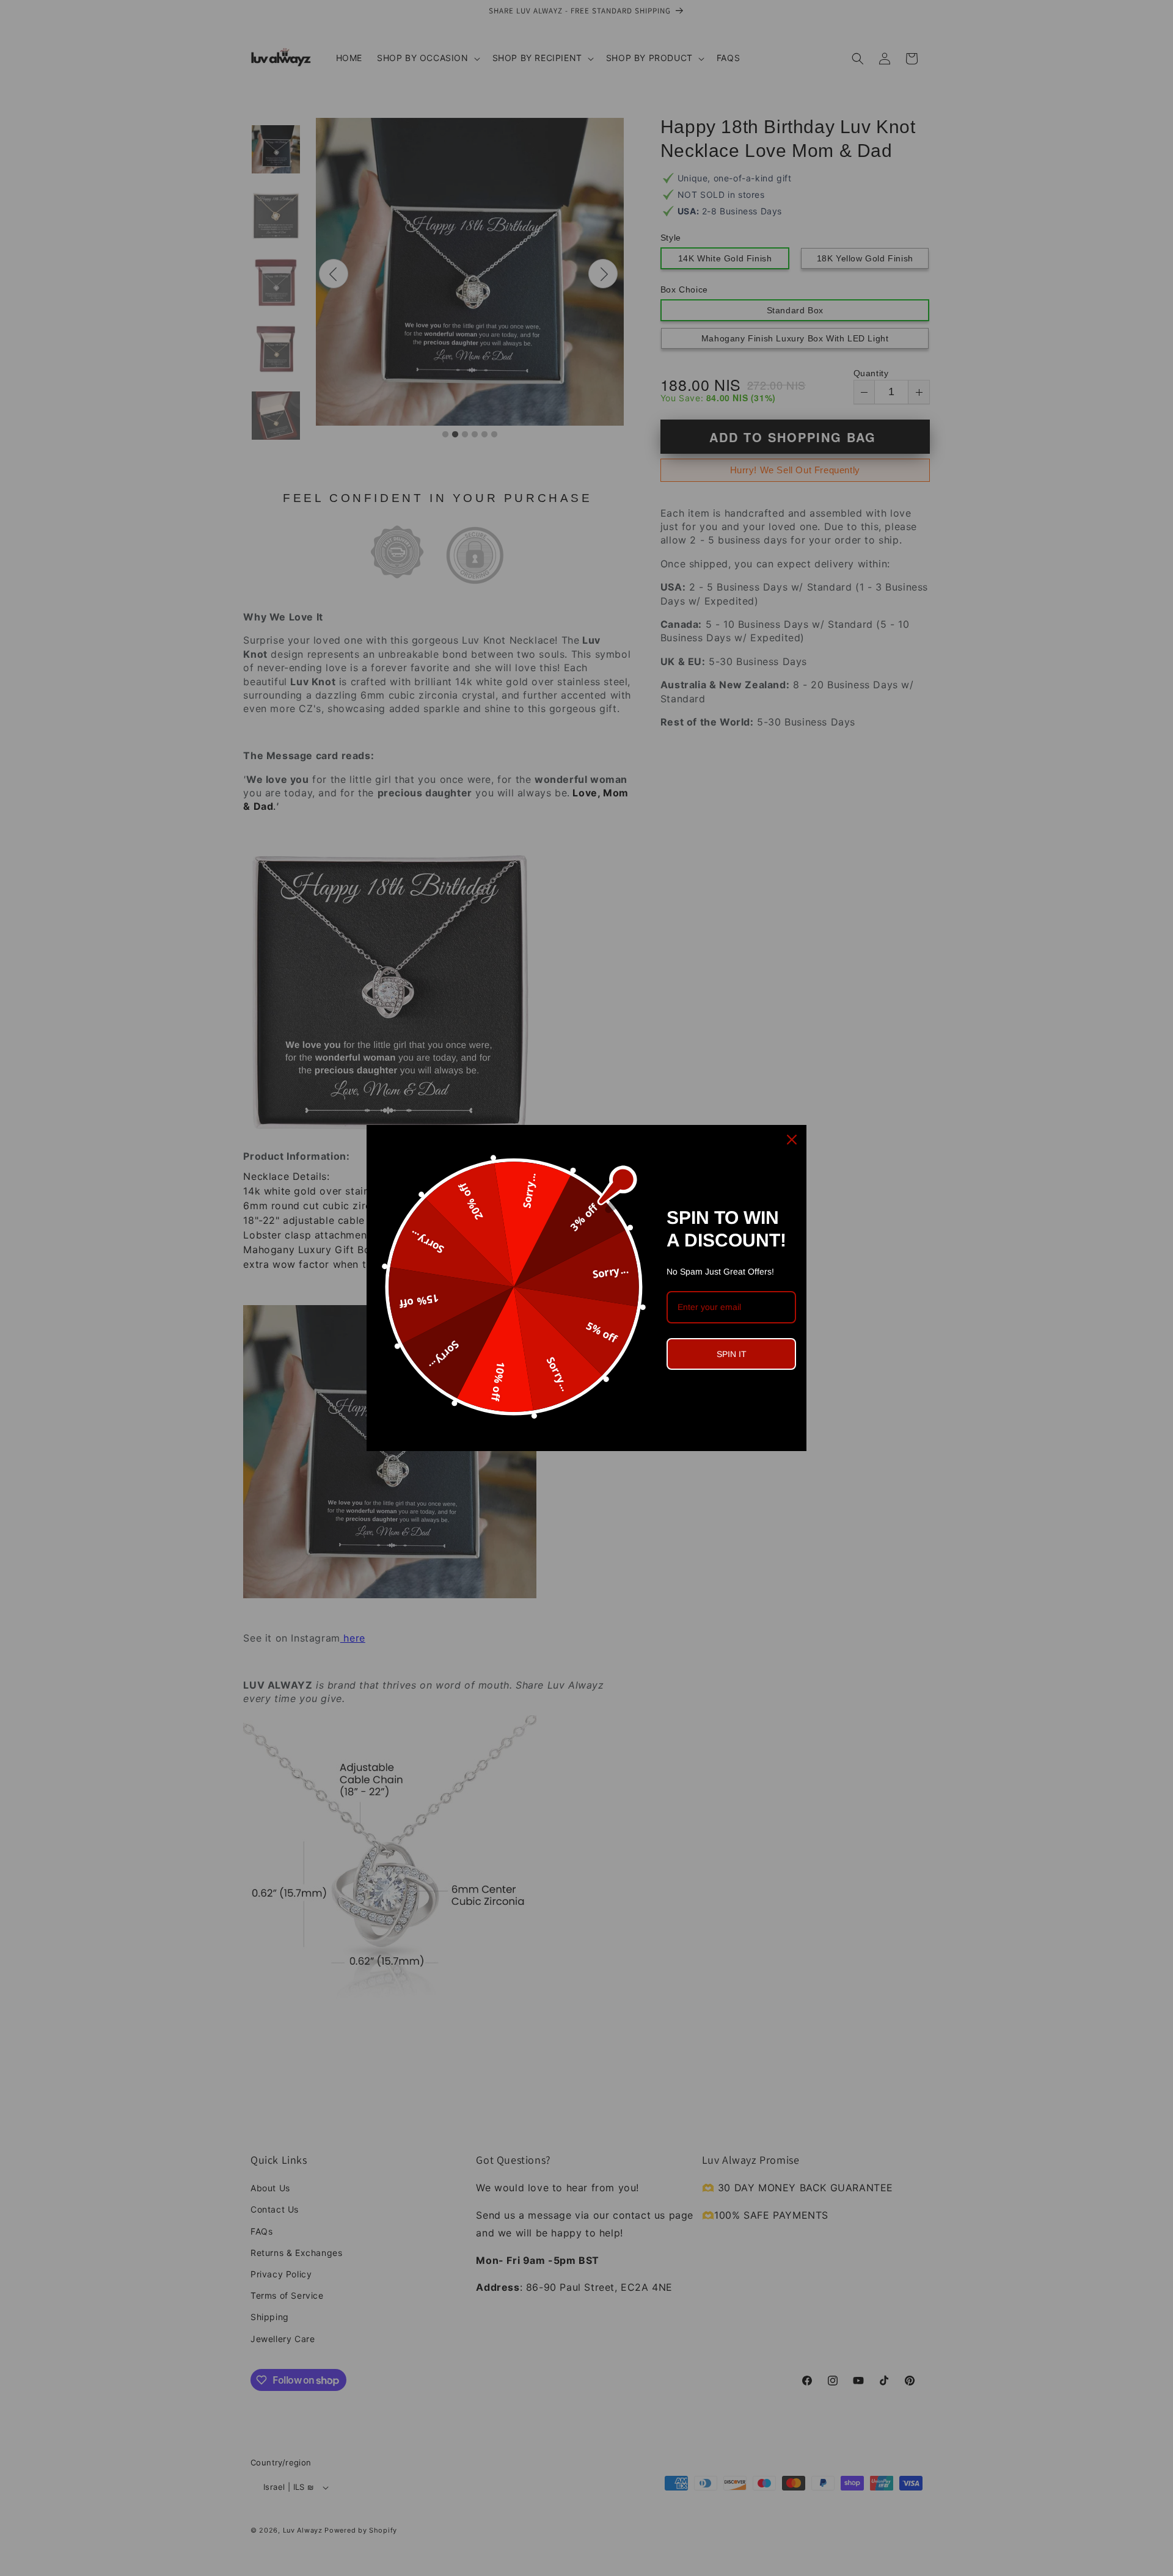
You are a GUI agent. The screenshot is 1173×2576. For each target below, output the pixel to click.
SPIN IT (732, 1354)
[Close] (792, 1140)
